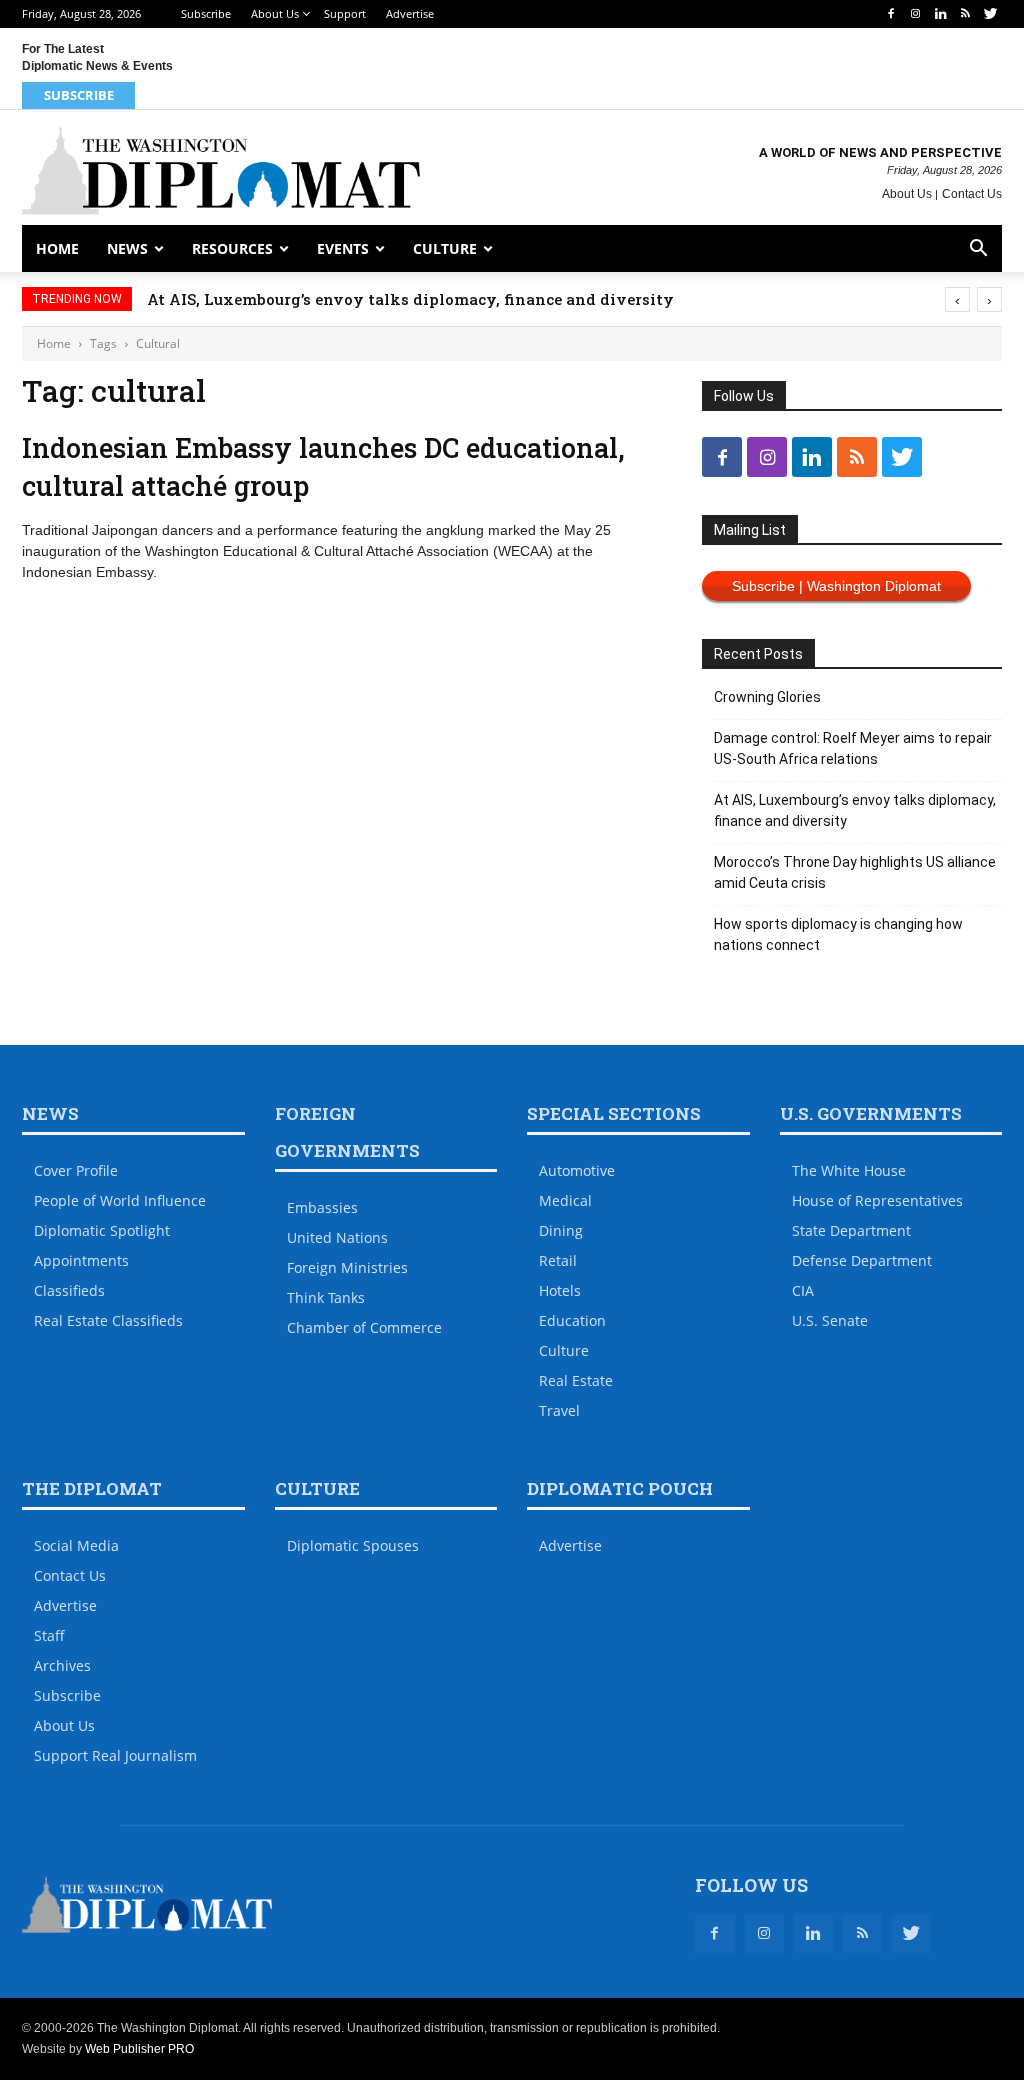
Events (343, 248)
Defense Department (862, 1260)
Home (57, 248)
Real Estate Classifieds (108, 1320)
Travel (559, 1410)
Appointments (81, 1260)
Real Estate (576, 1380)
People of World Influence (120, 1200)
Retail (558, 1260)
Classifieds (69, 1290)
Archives (62, 1665)
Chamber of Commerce (364, 1327)
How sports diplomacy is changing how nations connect (838, 934)
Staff (49, 1635)
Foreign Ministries (347, 1267)
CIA (803, 1290)
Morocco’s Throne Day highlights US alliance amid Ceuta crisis (855, 872)
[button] (978, 250)
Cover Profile (76, 1170)
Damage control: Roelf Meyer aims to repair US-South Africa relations (853, 748)
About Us (275, 13)
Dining (561, 1230)
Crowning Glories (767, 697)
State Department (851, 1230)
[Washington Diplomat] (221, 170)
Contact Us (972, 194)
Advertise (410, 13)
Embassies (322, 1207)
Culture (445, 248)
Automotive (577, 1170)
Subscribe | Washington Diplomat (836, 586)
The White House (849, 1170)
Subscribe (206, 13)
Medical (565, 1200)
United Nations (337, 1237)
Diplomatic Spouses (353, 1545)
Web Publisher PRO (139, 2049)
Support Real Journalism (115, 1755)
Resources (232, 248)
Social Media (76, 1545)
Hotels (560, 1290)
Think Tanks (326, 1297)
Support (345, 13)
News (127, 248)
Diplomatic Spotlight (102, 1230)
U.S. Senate (830, 1320)
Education (572, 1320)
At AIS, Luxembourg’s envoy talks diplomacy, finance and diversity (410, 299)
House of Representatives (877, 1200)
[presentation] (957, 299)
